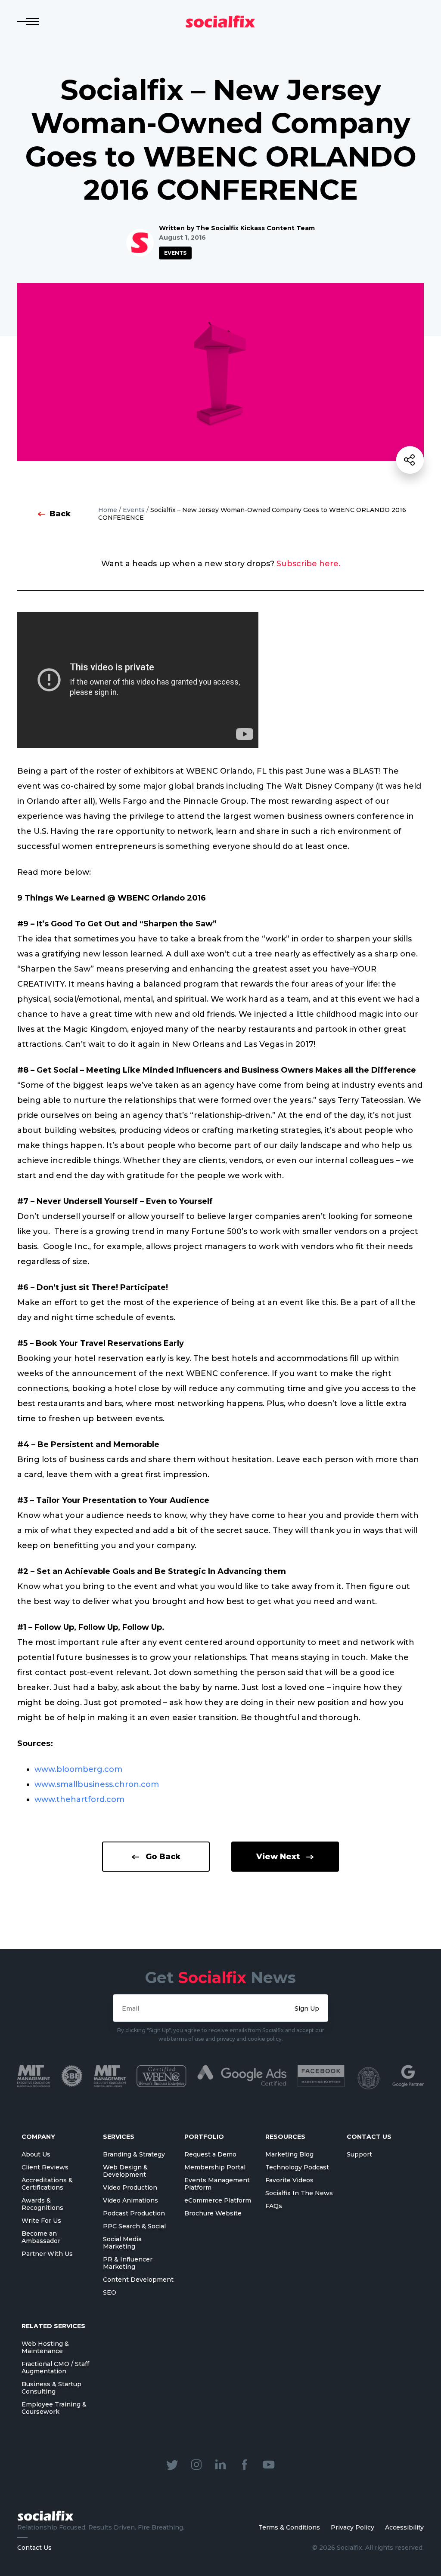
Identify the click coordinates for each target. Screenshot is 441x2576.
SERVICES (119, 2137)
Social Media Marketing (122, 2243)
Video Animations (130, 2200)
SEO (110, 2292)
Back (60, 514)
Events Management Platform (217, 2184)
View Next (278, 1857)
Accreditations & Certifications (47, 2184)
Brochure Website (213, 2213)
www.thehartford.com (79, 1799)
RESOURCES (285, 2137)
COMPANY (38, 2137)
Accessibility (404, 2527)
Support (359, 2154)
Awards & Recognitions (42, 2204)
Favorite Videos (289, 2180)
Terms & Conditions (289, 2527)
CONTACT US (369, 2137)
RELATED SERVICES (53, 2326)
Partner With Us (47, 2254)
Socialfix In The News (299, 2193)
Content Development (138, 2280)
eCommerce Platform (218, 2200)
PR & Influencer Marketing (128, 2263)
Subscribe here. (308, 564)
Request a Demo (210, 2154)
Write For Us (41, 2221)
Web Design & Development (125, 2171)
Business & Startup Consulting (51, 2388)
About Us (36, 2154)
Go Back (163, 1857)
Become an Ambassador (41, 2237)
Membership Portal (215, 2167)
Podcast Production (134, 2213)
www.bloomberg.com (78, 1769)
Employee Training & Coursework (54, 2408)
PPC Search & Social (134, 2226)
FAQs (274, 2206)
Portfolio (204, 2137)
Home (108, 510)
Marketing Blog (289, 2154)
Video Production (130, 2187)
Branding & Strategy (134, 2154)
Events (175, 253)
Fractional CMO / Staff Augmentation (55, 2368)
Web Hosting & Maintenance (45, 2347)
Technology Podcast (297, 2167)
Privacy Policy (352, 2527)
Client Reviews (45, 2167)
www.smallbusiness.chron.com (97, 1784)
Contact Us (34, 2548)
